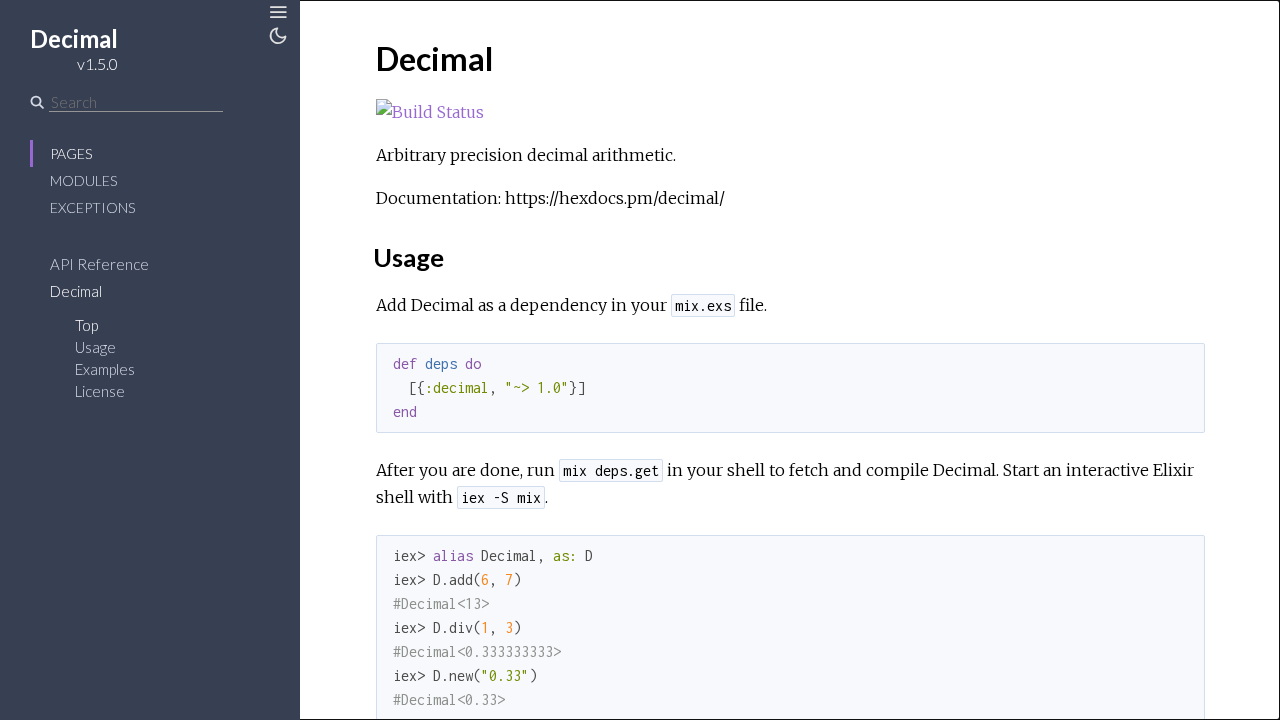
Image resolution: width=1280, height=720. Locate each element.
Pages (71, 153)
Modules (83, 180)
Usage (95, 347)
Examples (105, 369)
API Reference (99, 264)
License (100, 391)
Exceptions (92, 207)
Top (86, 325)
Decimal (76, 291)
